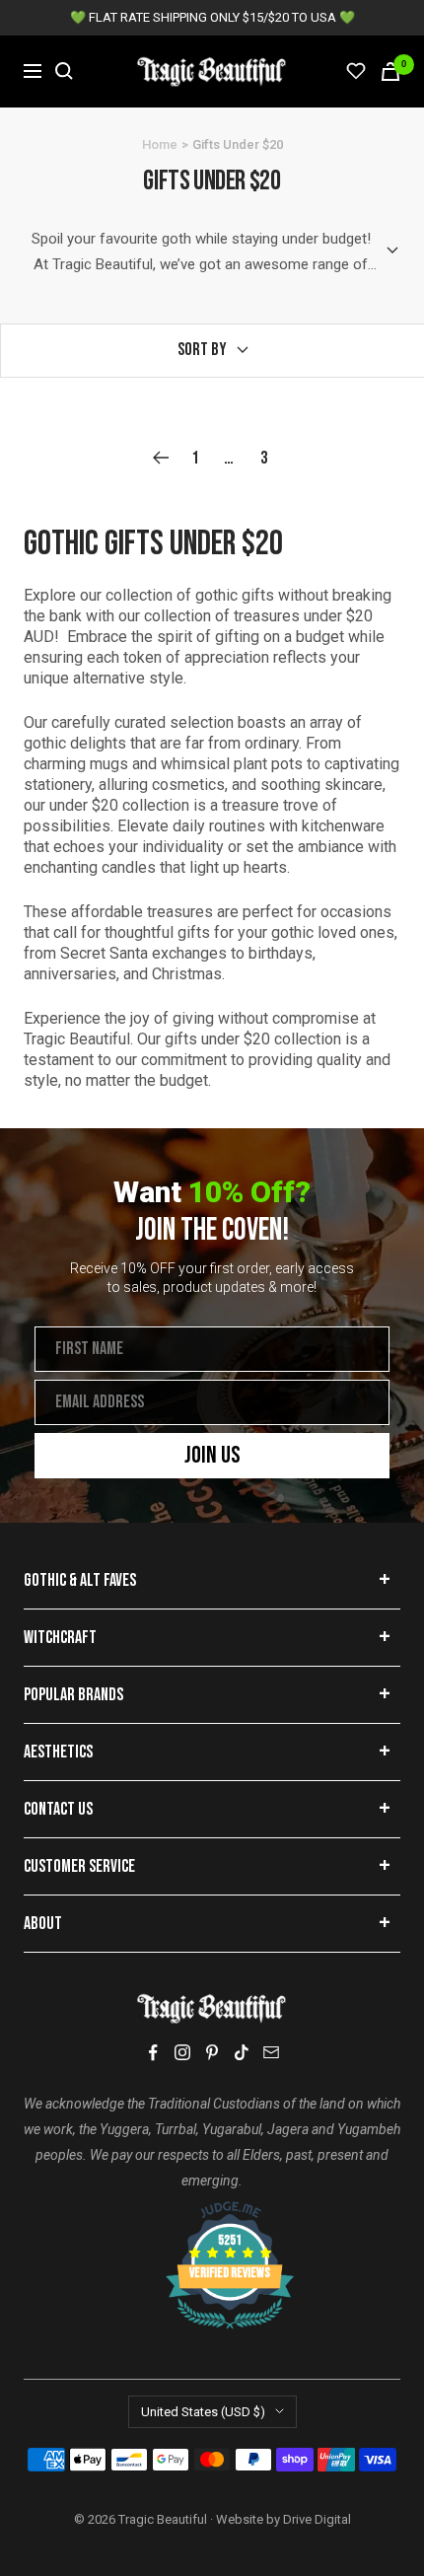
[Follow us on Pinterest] (212, 2052)
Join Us (212, 1455)
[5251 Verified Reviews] (212, 2211)
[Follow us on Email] (271, 2052)
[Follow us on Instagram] (182, 2052)
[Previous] (160, 458)
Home (160, 144)
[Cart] (390, 72)
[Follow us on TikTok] (242, 2052)
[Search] (64, 71)
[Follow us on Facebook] (153, 2053)
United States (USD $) (203, 2412)
